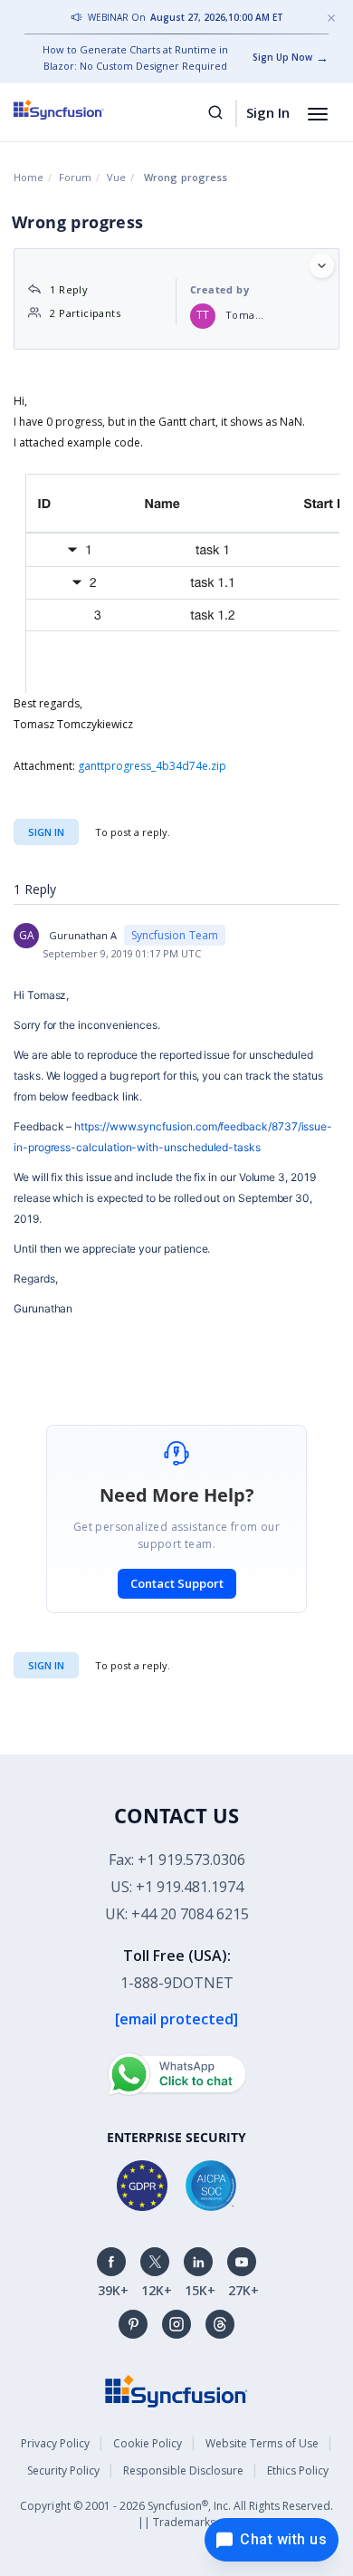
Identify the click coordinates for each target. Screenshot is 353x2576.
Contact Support (177, 1583)
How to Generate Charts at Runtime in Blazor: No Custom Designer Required (135, 58)
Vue (116, 177)
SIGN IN (46, 1665)
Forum (75, 177)
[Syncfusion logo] (79, 110)
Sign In (268, 112)
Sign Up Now (282, 57)
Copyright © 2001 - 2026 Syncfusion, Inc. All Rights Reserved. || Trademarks (176, 2514)
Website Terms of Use (262, 2443)
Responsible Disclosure (183, 2470)
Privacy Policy (55, 2443)
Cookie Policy (148, 2443)
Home (29, 177)
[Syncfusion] (176, 2390)
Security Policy (63, 2470)
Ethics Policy (298, 2470)
